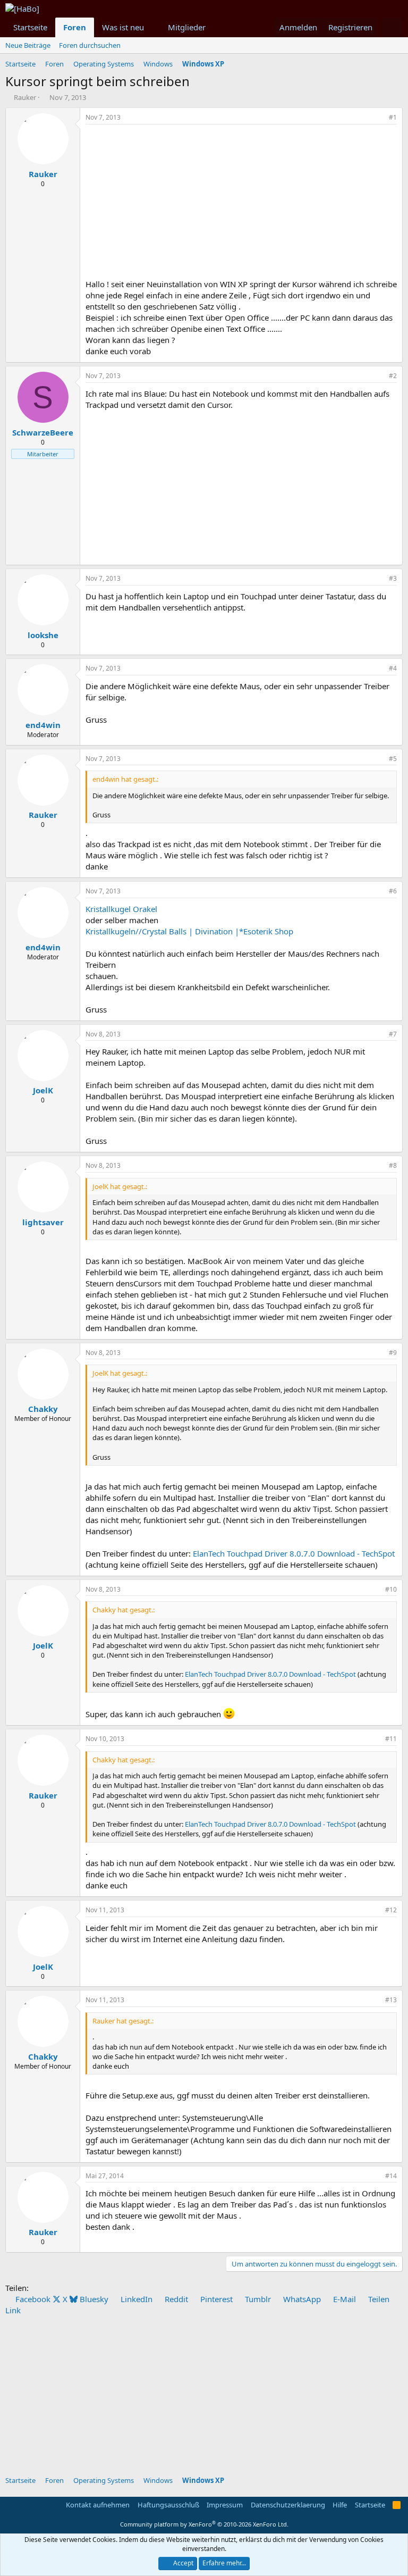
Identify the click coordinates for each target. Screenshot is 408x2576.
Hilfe (340, 2505)
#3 (393, 578)
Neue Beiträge (28, 45)
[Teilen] (378, 118)
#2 (393, 376)
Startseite (30, 27)
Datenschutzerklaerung (288, 2505)
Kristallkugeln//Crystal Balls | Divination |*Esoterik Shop (189, 931)
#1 (393, 117)
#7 (393, 1034)
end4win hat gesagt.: (125, 779)
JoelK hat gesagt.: (120, 1186)
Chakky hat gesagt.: (124, 1610)
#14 (391, 2176)
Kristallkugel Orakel (121, 909)
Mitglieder (187, 27)
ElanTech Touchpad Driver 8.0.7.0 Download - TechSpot (294, 1553)
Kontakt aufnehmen (98, 2505)
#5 (393, 759)
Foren (75, 27)
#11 (391, 1739)
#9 (393, 1353)
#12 (391, 1910)
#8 (393, 1165)
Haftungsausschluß (168, 2505)
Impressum (225, 2505)
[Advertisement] (241, 204)
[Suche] (392, 27)
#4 (393, 668)
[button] (152, 27)
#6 (393, 891)
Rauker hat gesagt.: (123, 2021)
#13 (391, 2000)
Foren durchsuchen (90, 45)
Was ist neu (123, 27)
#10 (391, 1589)
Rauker (25, 97)
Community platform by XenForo (204, 2524)
